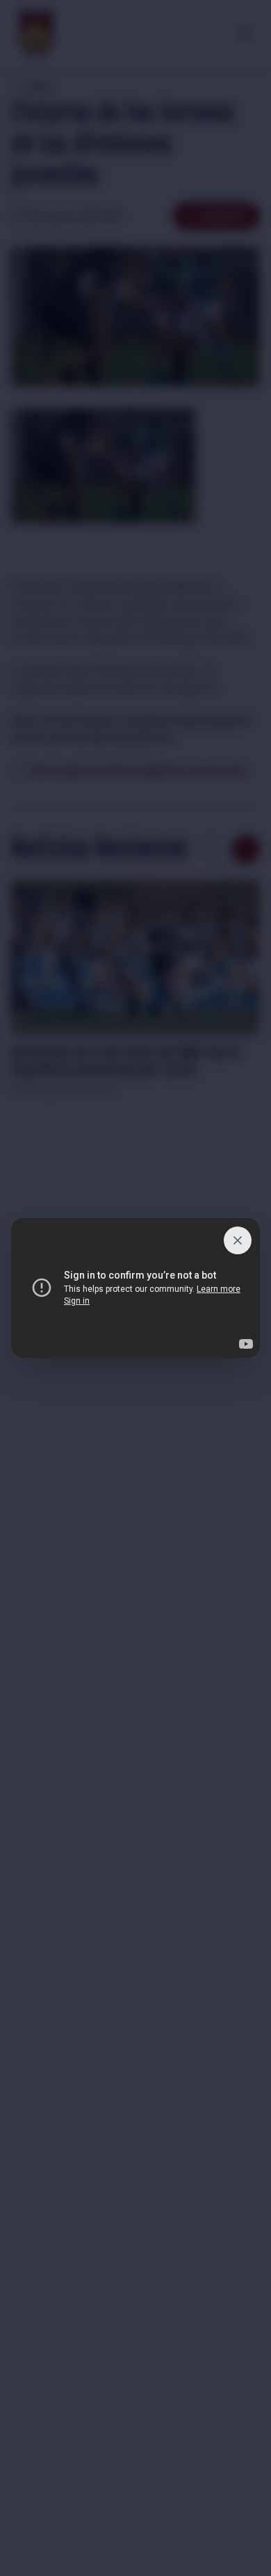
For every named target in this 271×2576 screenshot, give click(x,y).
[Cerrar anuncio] (238, 1240)
